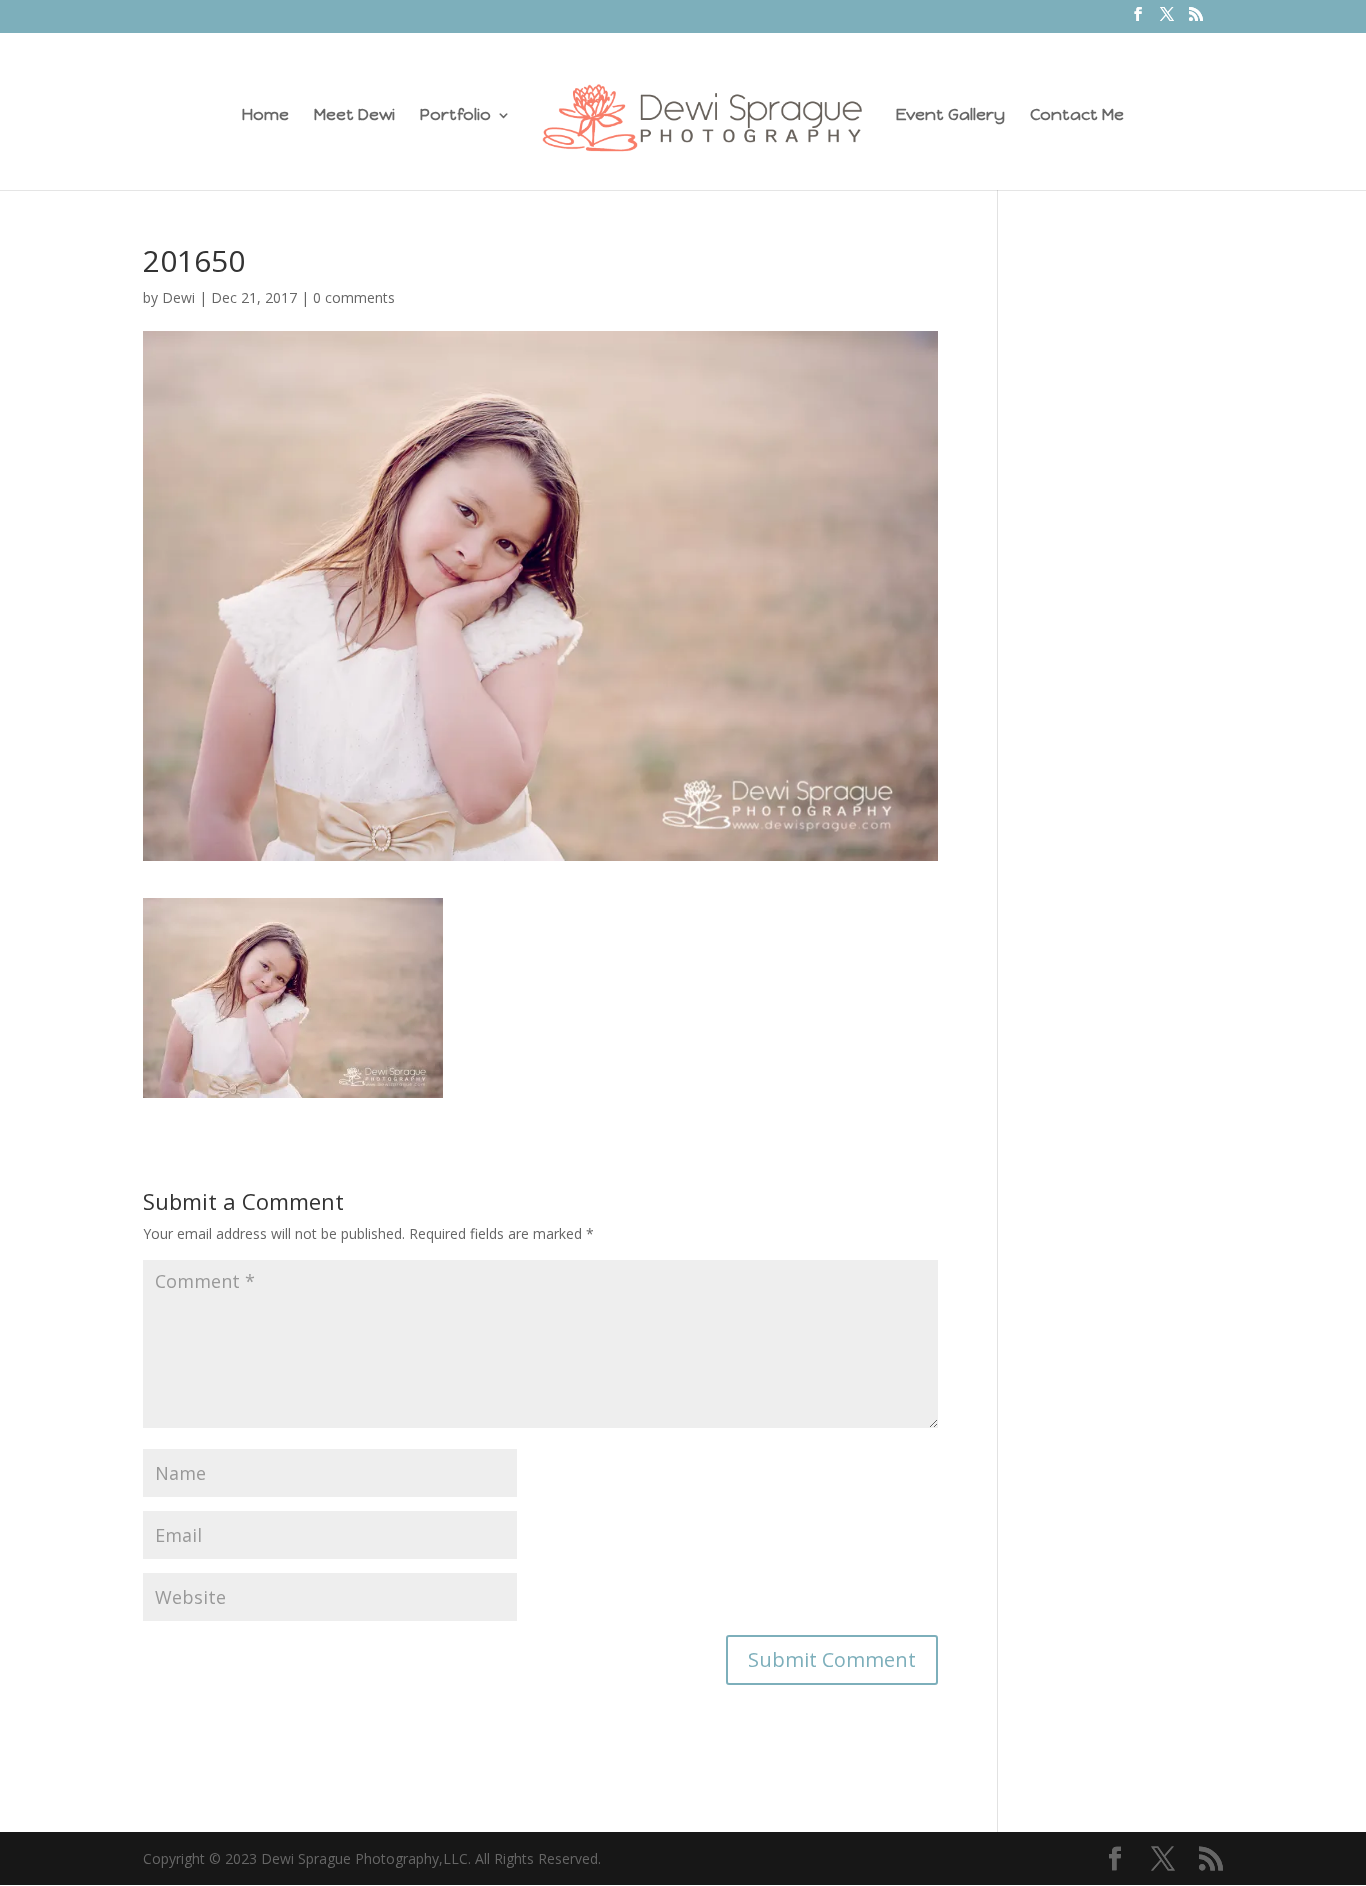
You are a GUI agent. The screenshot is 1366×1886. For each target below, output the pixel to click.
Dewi (178, 297)
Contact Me (1077, 116)
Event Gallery (950, 116)
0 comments (354, 297)
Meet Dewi (354, 116)
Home (265, 116)
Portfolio (455, 116)
